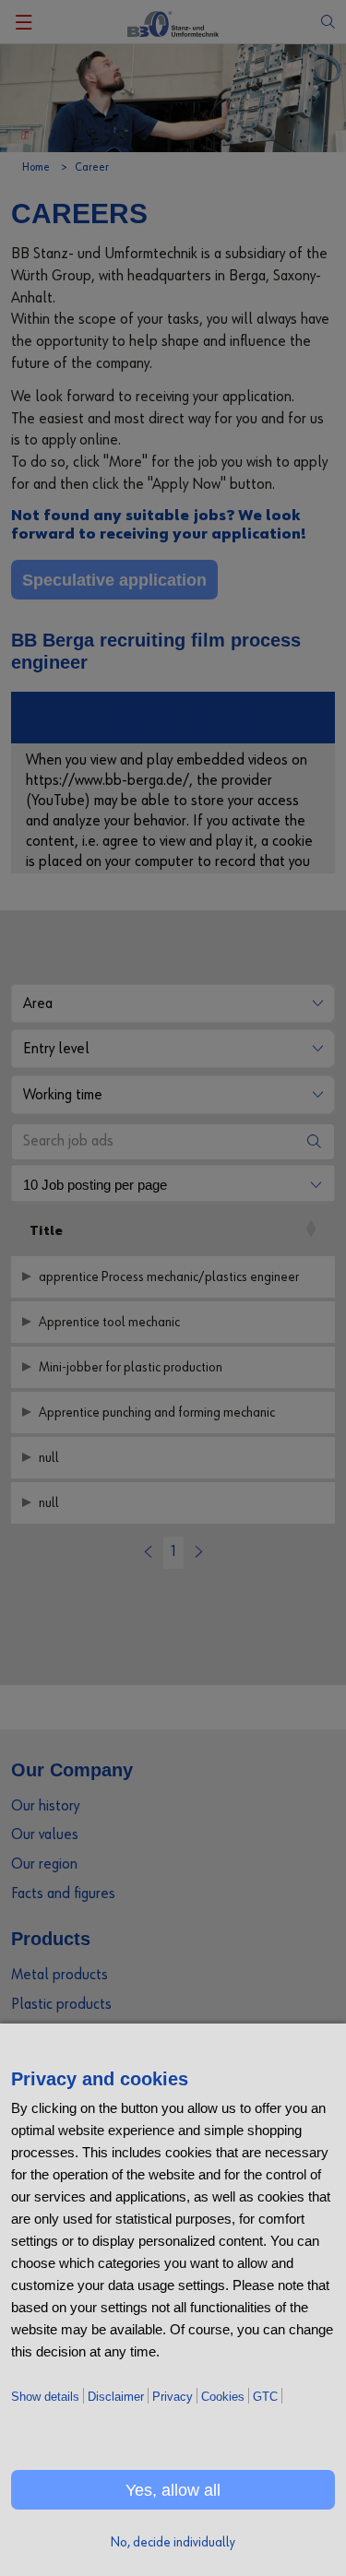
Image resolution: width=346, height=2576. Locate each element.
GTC (265, 2397)
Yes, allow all (173, 2490)
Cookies (223, 2397)
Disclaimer (116, 2397)
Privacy (173, 2397)
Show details (45, 2397)
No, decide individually (173, 2542)
